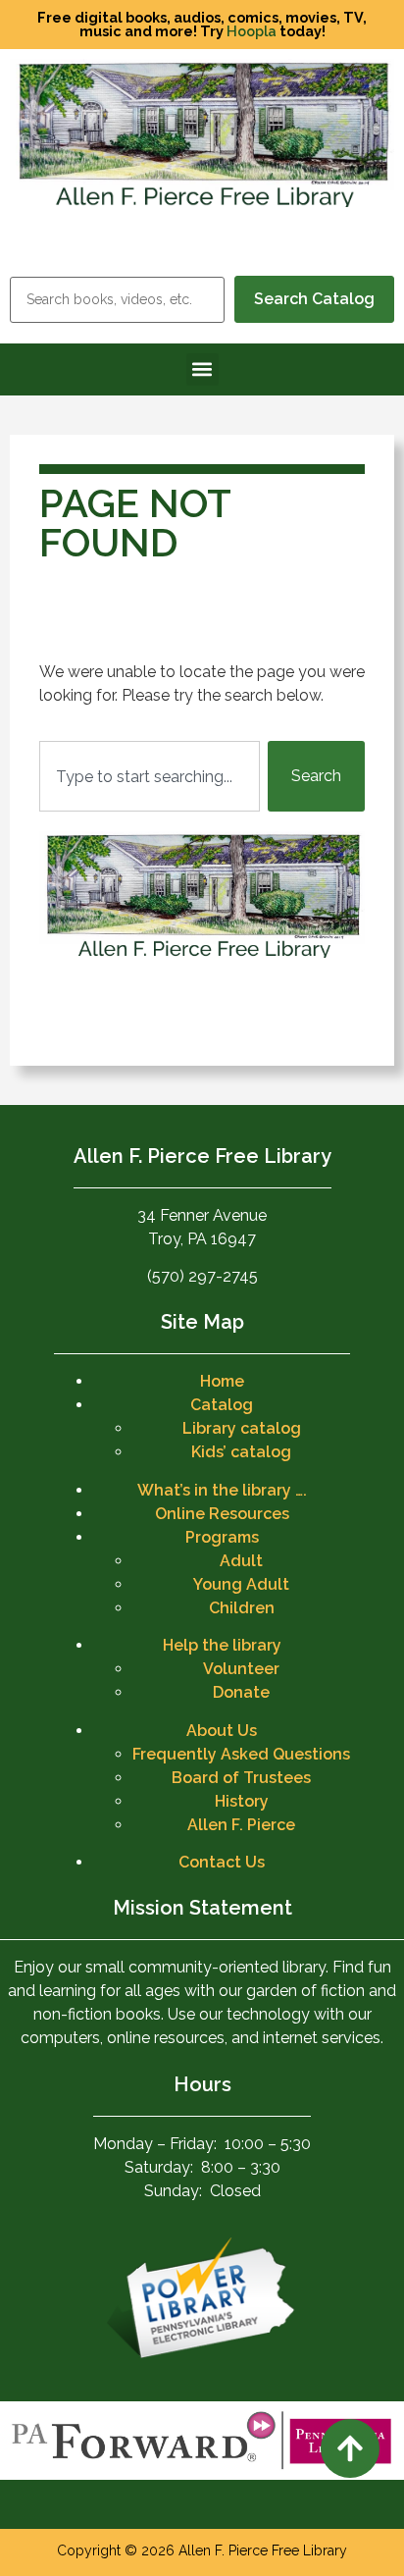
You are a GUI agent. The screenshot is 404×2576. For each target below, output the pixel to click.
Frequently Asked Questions (241, 1754)
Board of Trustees (241, 1778)
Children (242, 1608)
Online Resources (222, 1514)
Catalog (222, 1405)
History (242, 1801)
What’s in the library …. (222, 1490)
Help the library (222, 1645)
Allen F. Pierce (241, 1825)
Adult (241, 1561)
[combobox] (150, 776)
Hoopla (252, 31)
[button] (202, 369)
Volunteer (241, 1669)
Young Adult (241, 1584)
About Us (222, 1731)
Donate (241, 1692)
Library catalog (242, 1428)
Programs (222, 1537)
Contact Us (222, 1862)
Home (222, 1381)
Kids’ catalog (241, 1452)
